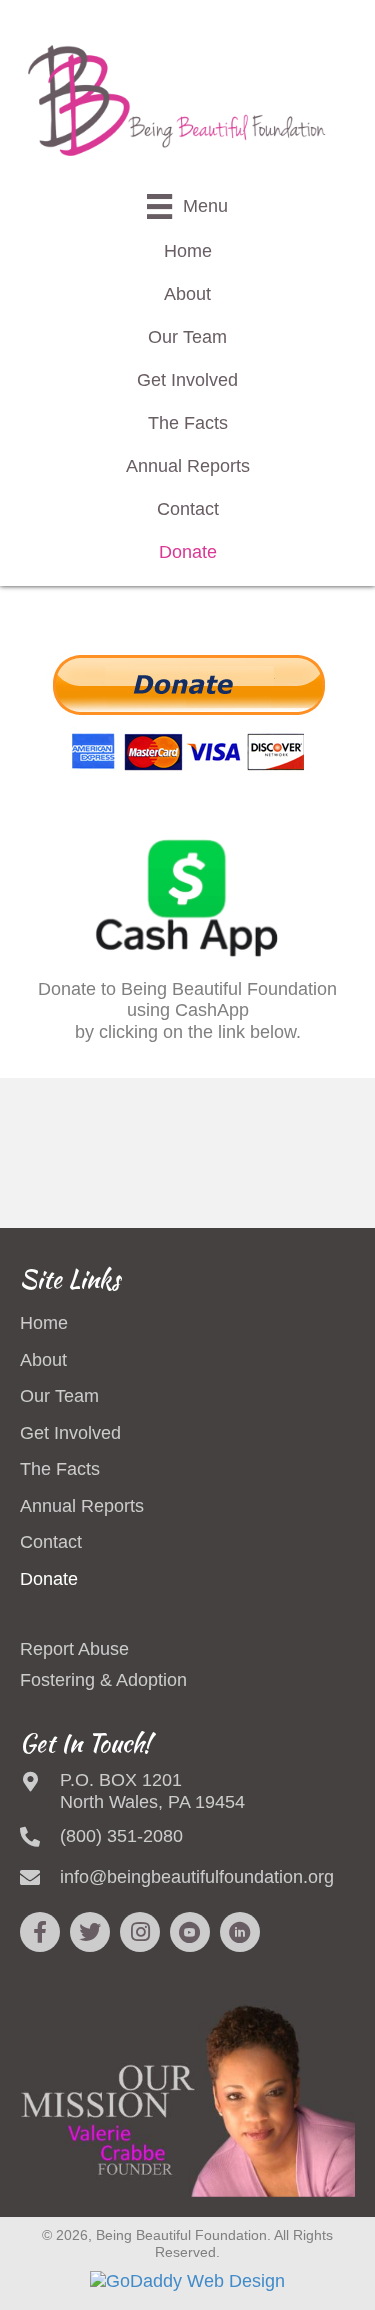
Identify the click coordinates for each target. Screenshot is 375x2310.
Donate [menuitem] (49, 1579)
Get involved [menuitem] (70, 1433)
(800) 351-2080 (121, 1836)
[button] (40, 1932)
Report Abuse (74, 1649)
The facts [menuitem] (60, 1469)
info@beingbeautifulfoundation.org (197, 1877)
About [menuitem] (43, 1360)
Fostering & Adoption (103, 1680)
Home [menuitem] (44, 1323)
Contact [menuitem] (51, 1542)
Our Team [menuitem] (59, 1396)
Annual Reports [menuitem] (82, 1506)
